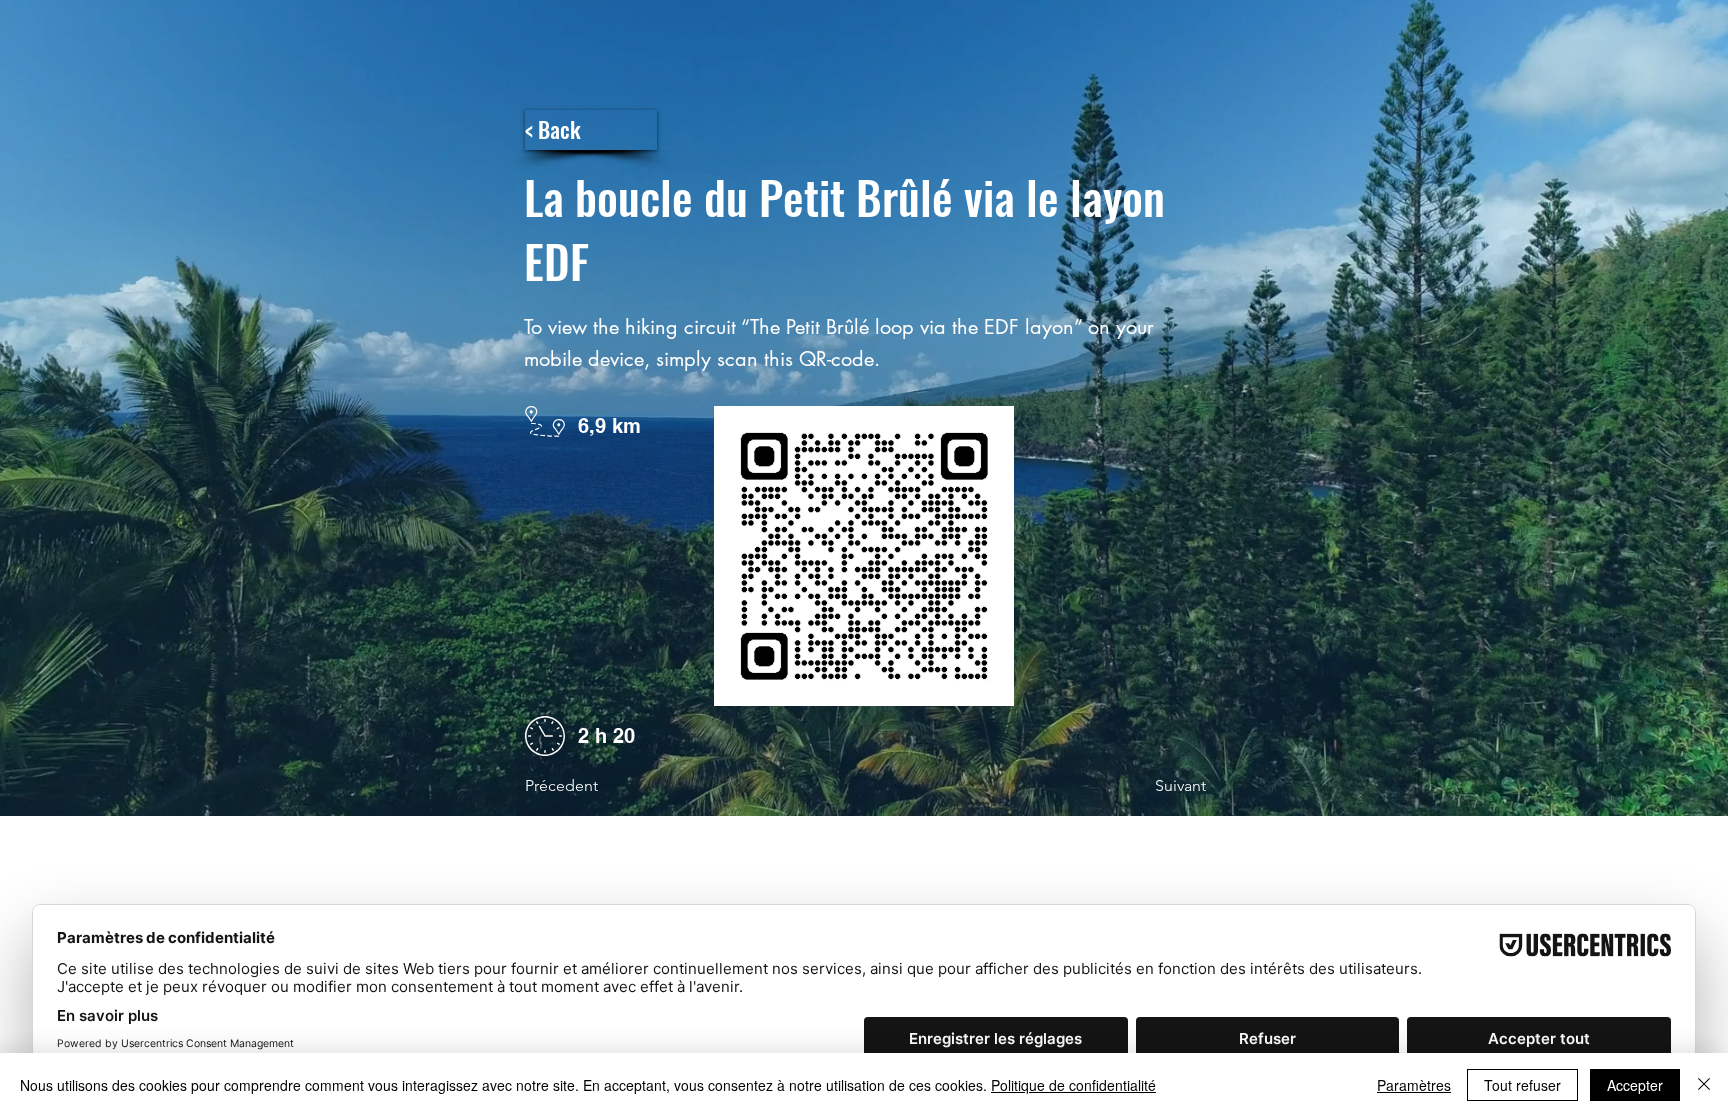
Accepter (1635, 1085)
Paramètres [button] (1414, 1085)
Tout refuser (1522, 1085)
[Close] (1704, 1085)
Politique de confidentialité (1073, 1085)
